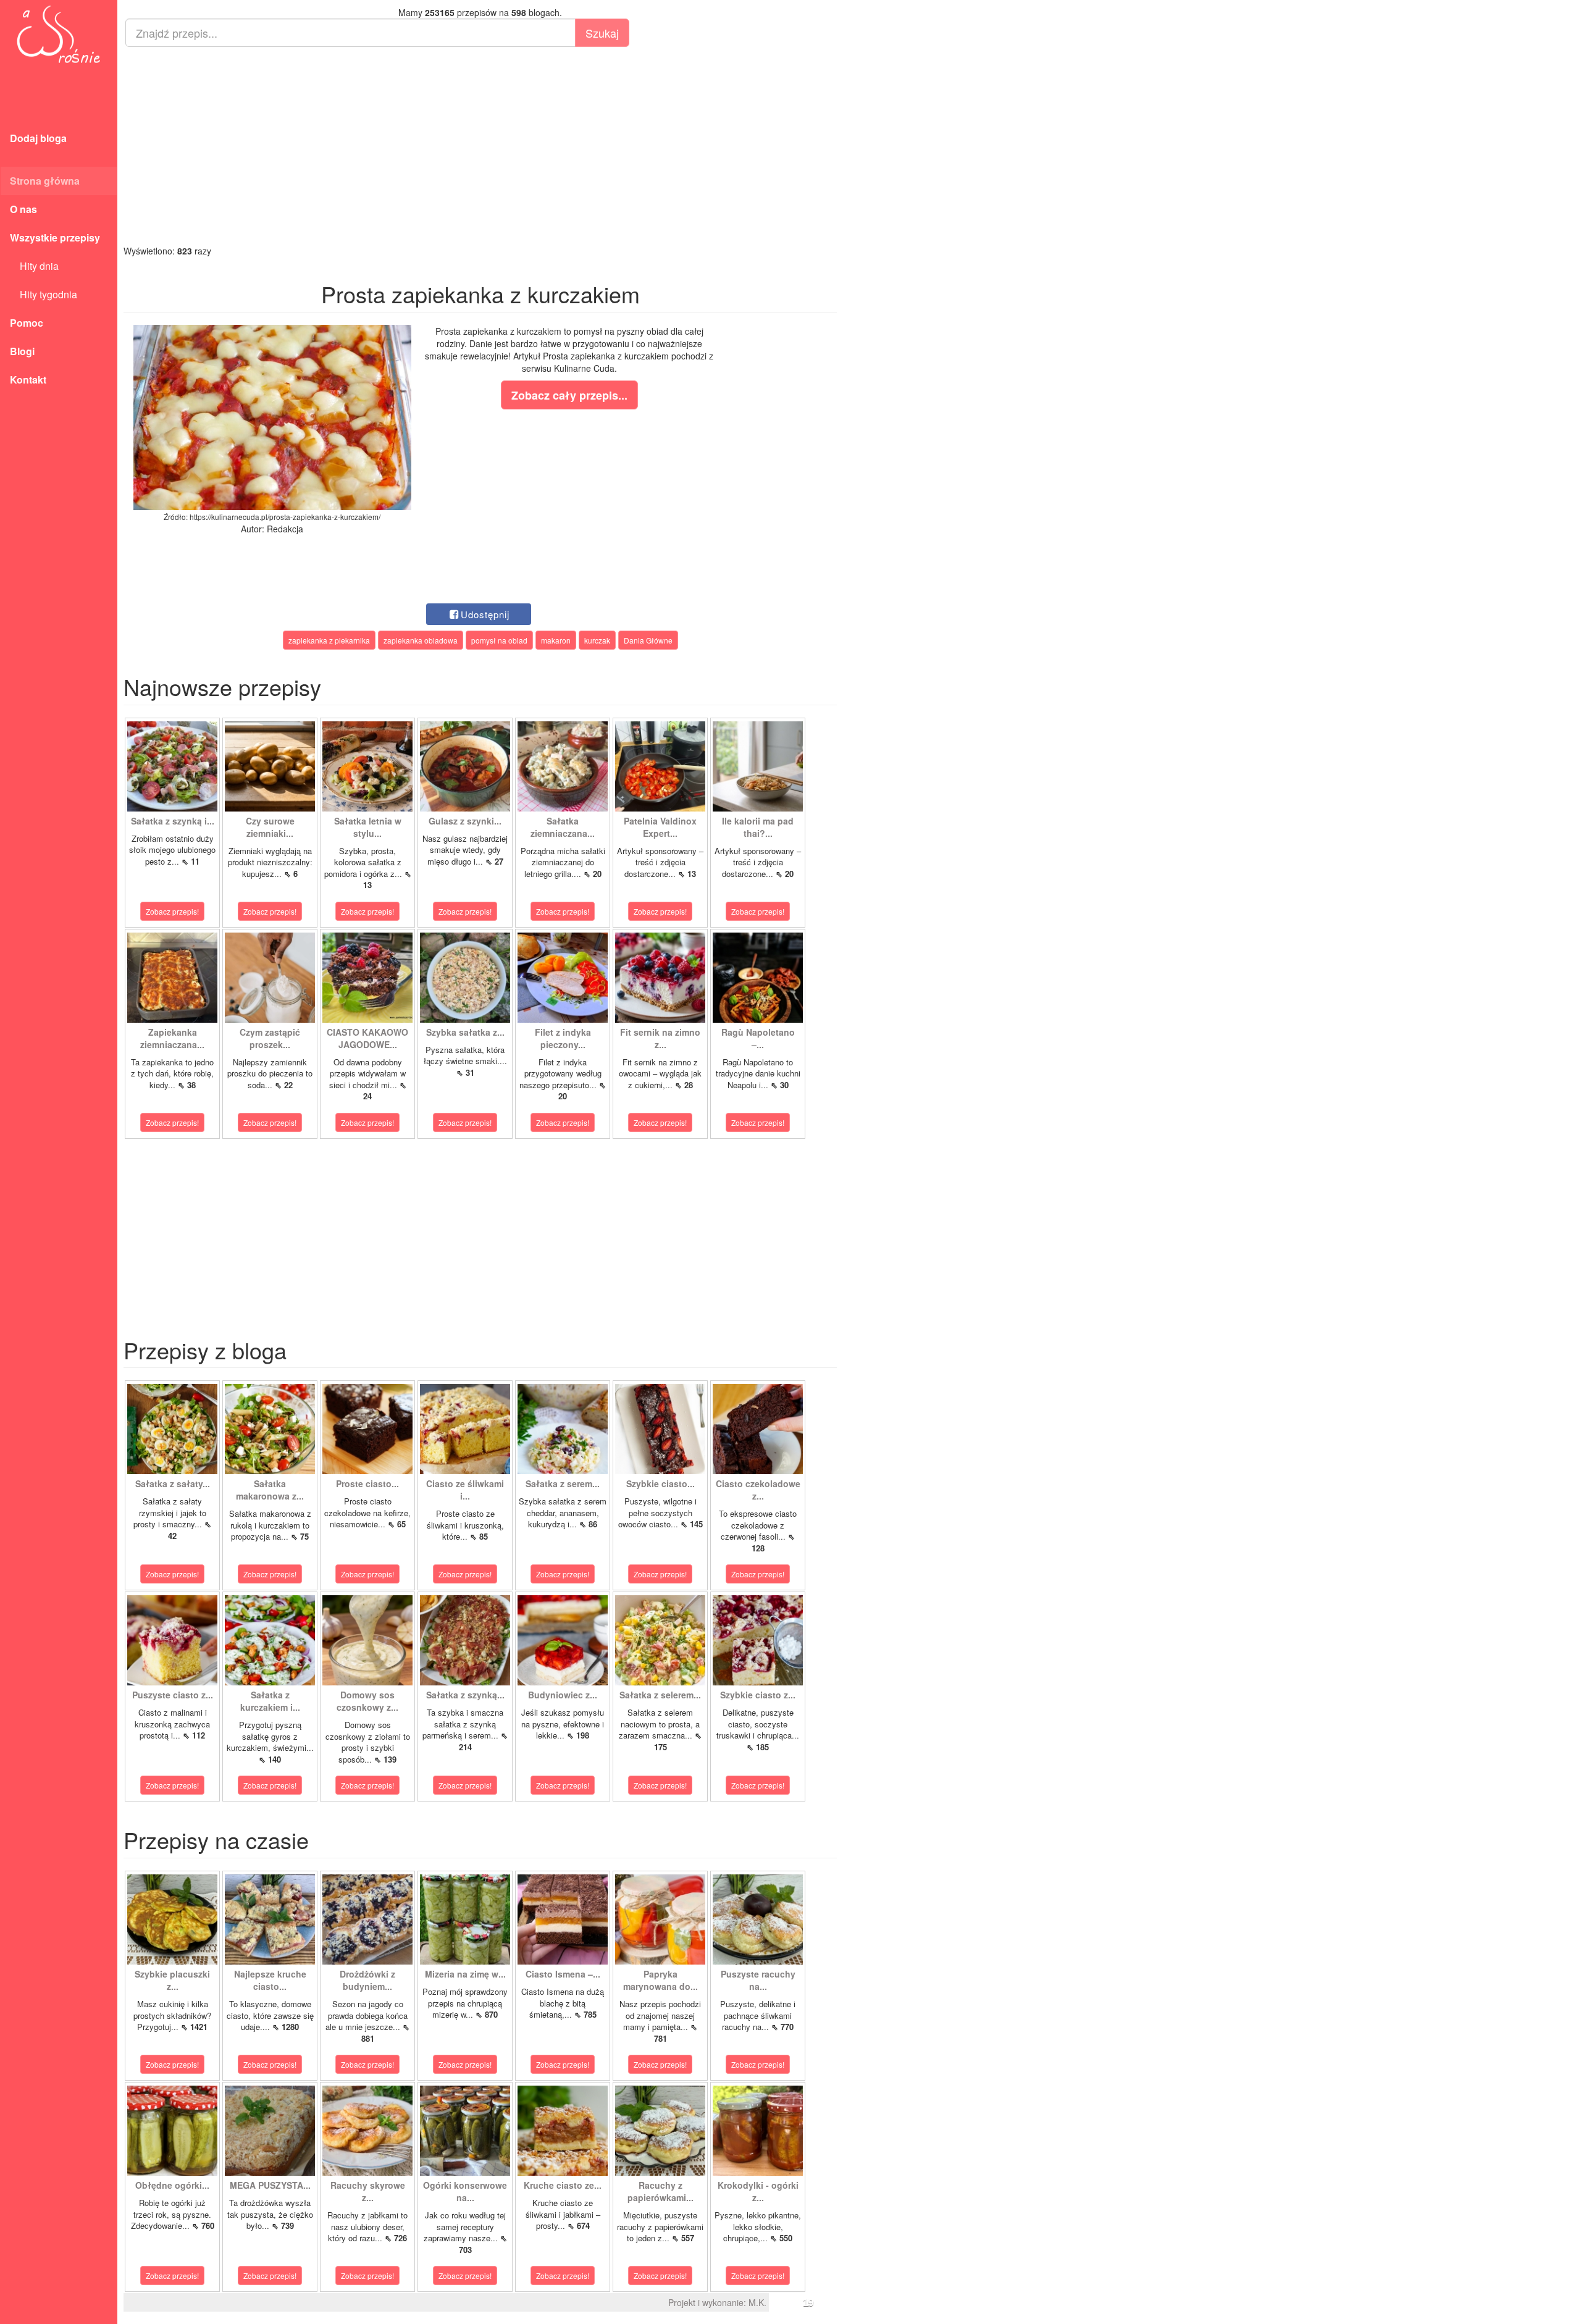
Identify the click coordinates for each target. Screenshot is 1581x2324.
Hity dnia (34, 266)
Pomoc (27, 323)
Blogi (22, 351)
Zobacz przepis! (172, 911)
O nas (23, 209)
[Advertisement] (480, 146)
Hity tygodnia (44, 294)
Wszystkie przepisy (55, 237)
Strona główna (45, 181)
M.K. (757, 2302)
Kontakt (28, 380)
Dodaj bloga (38, 138)
